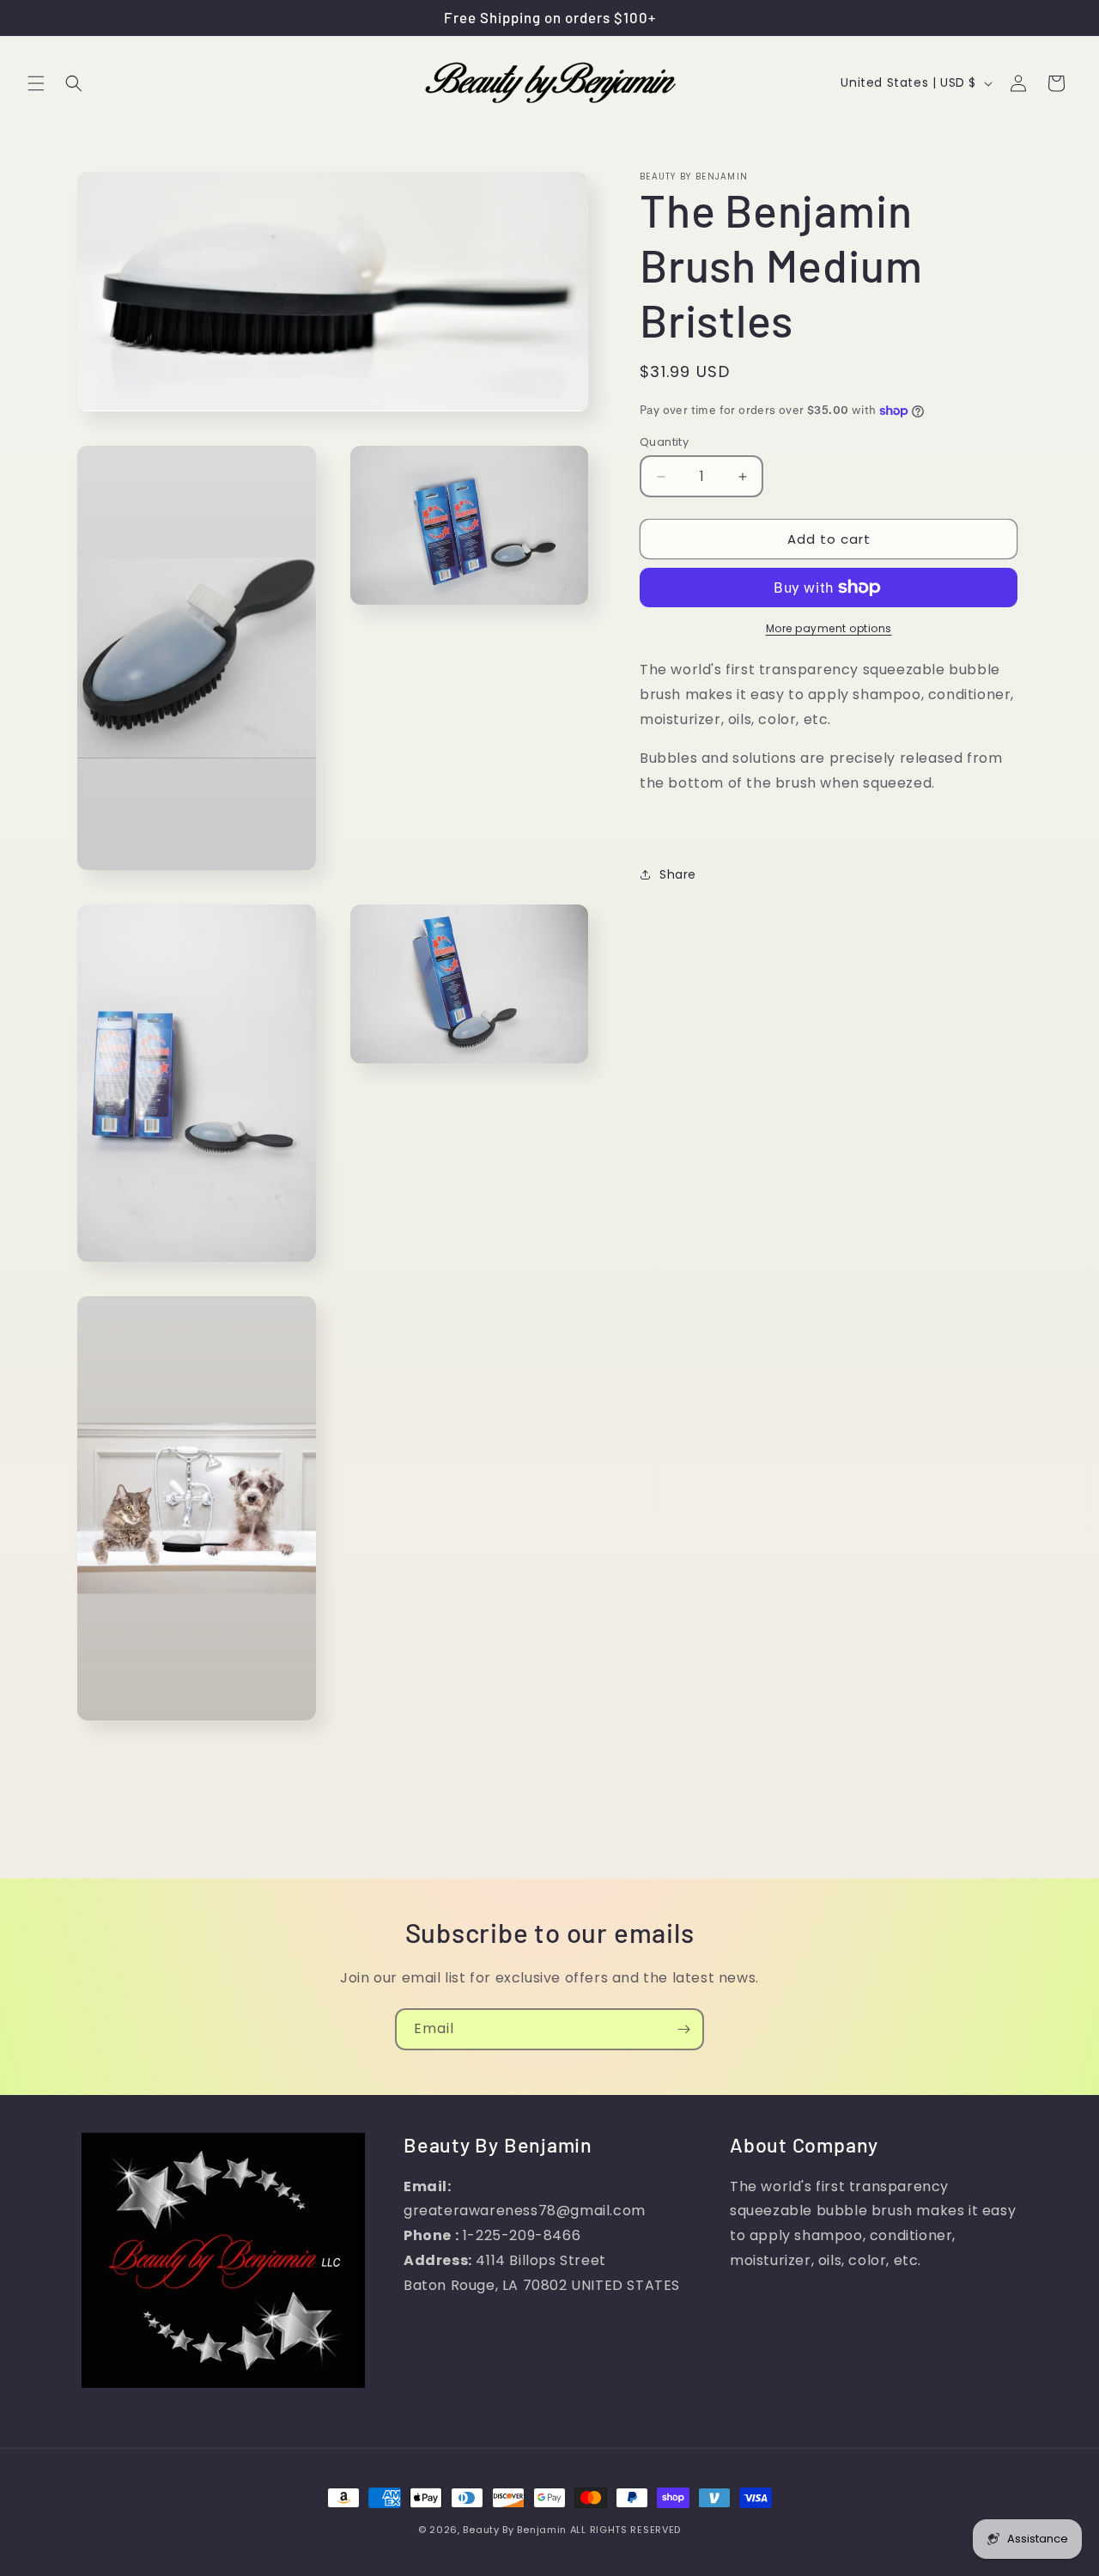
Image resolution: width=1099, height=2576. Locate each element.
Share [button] (678, 874)
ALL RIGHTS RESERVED (625, 2530)
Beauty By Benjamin (516, 2530)
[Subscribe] (683, 2029)
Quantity (664, 442)
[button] (36, 83)
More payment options (829, 628)
